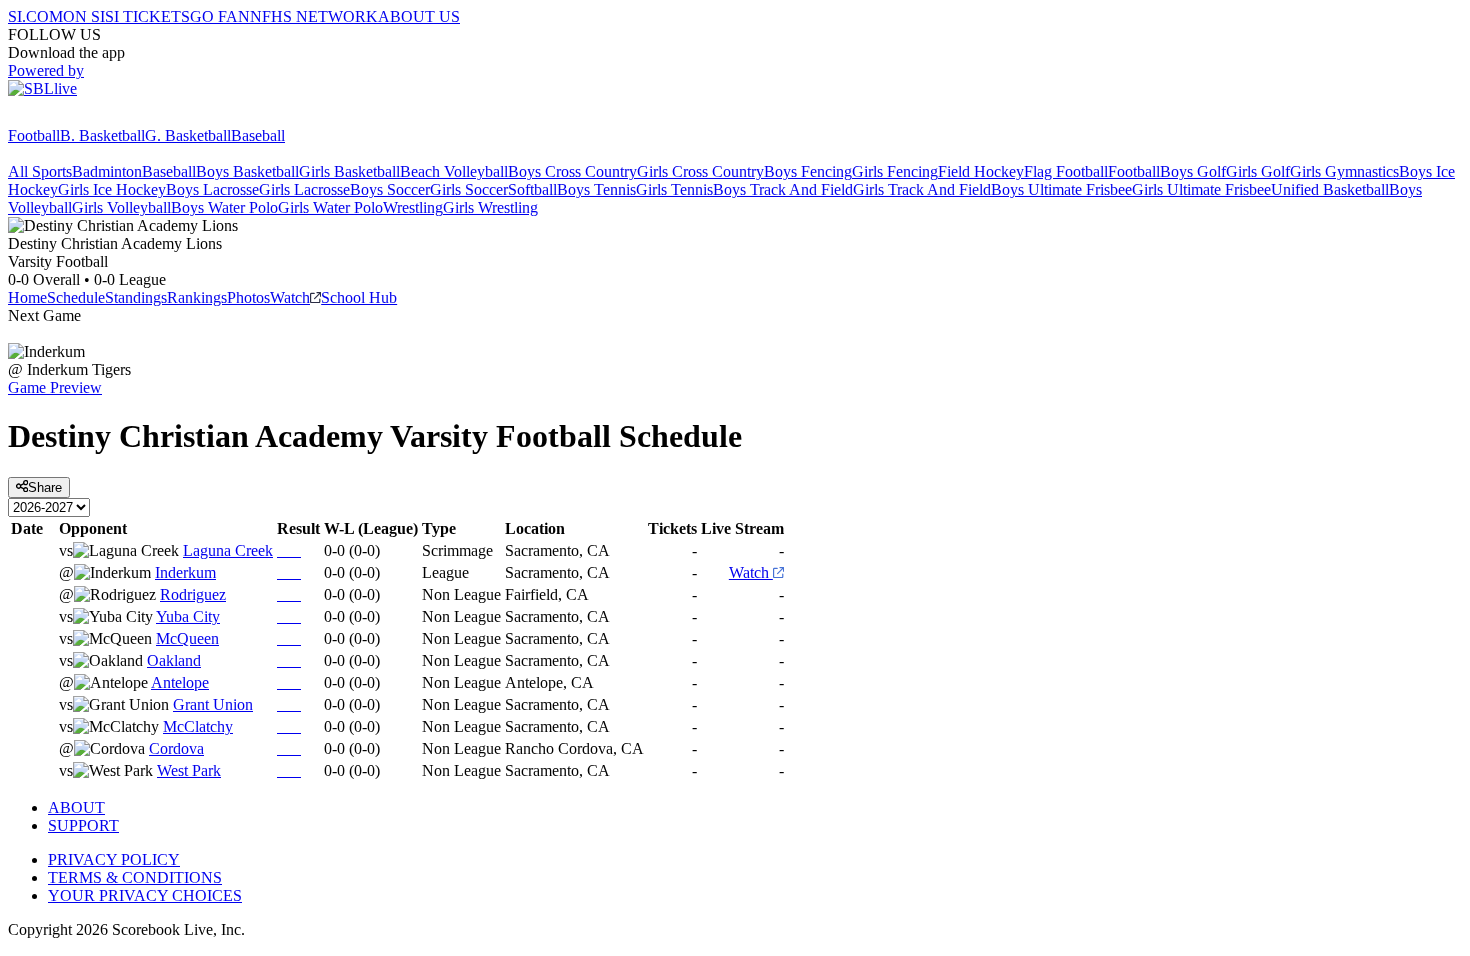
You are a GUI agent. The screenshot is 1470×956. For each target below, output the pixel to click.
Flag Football (1066, 171)
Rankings (197, 297)
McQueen (187, 638)
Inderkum (185, 572)
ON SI (84, 16)
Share (45, 487)
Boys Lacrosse (212, 189)
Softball (532, 189)
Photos (248, 297)
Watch (290, 297)
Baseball (258, 135)
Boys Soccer (390, 189)
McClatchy (198, 726)
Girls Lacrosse (304, 189)
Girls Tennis (674, 189)
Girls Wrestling (490, 207)
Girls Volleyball (121, 207)
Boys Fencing (808, 171)
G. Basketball (188, 135)
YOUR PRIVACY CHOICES (145, 895)
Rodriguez (193, 594)
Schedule (76, 297)
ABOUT (76, 807)
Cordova (176, 748)
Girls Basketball (349, 171)
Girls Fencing (895, 171)
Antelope (180, 682)
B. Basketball (102, 135)
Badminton (107, 171)
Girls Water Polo (330, 207)
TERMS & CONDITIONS (135, 877)
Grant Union (213, 704)
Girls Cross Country (700, 171)
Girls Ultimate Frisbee (1201, 189)
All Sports (40, 171)
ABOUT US (419, 16)
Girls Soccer (469, 189)
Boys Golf (1193, 171)
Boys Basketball (247, 171)
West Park (189, 770)
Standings (136, 297)
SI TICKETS (147, 16)
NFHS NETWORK (314, 16)
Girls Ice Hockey (112, 189)
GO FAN (220, 16)
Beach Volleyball (454, 171)
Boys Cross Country (572, 171)
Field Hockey (981, 171)
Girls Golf (1258, 171)
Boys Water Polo (224, 207)
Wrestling (413, 207)
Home (27, 297)
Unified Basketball (1330, 189)
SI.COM (35, 16)
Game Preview (55, 387)
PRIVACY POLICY (114, 859)
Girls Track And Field (922, 189)
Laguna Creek (228, 550)
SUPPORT (83, 825)
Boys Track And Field (783, 189)
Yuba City (188, 616)
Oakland (174, 660)
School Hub (359, 297)
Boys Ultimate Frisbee (1061, 189)
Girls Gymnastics (1344, 171)
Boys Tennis (596, 189)
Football (34, 135)
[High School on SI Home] (85, 117)
